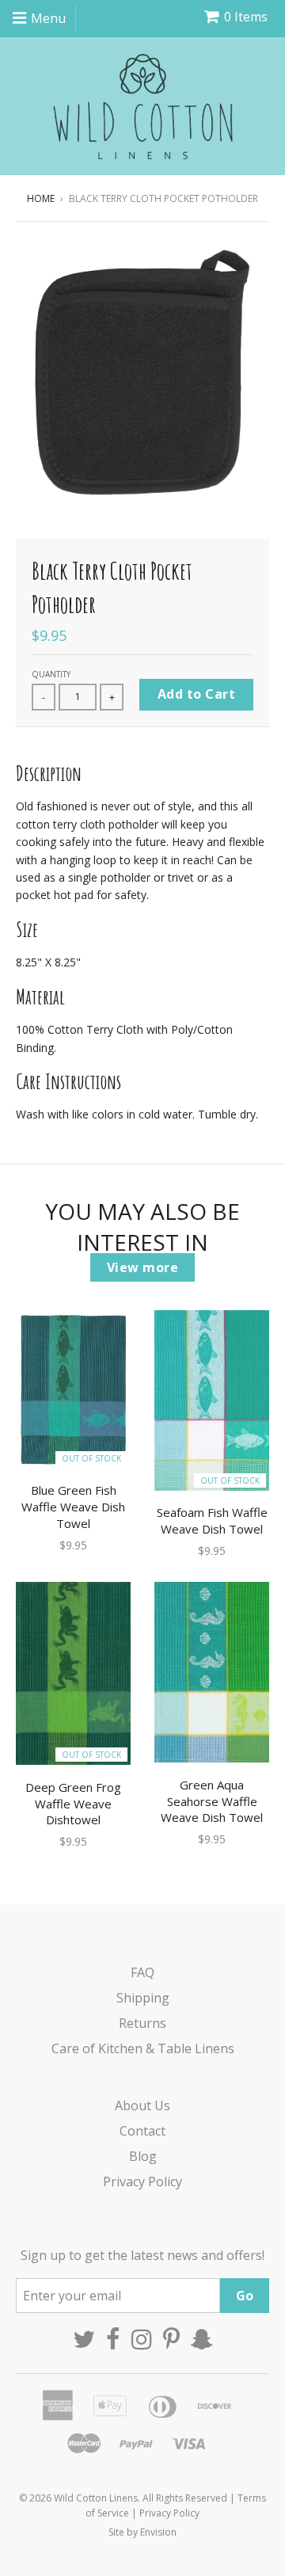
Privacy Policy (142, 2182)
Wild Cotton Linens (96, 2498)
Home (41, 198)
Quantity (51, 674)
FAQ (142, 1972)
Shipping (143, 1998)
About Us (142, 2105)
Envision (158, 2532)
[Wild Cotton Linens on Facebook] (113, 2339)
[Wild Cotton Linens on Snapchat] (202, 2339)
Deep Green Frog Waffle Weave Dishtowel (73, 1804)
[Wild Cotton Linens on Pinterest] (171, 2339)
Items (246, 17)
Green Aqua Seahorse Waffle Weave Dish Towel (212, 1801)
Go (245, 2296)
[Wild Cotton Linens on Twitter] (84, 2339)
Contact (142, 2131)
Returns (142, 2023)
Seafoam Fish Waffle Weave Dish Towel (212, 1520)
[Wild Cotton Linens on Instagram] (142, 2339)
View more (143, 1267)
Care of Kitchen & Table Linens (143, 2048)
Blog (143, 2156)
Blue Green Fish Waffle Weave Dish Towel (73, 1507)
